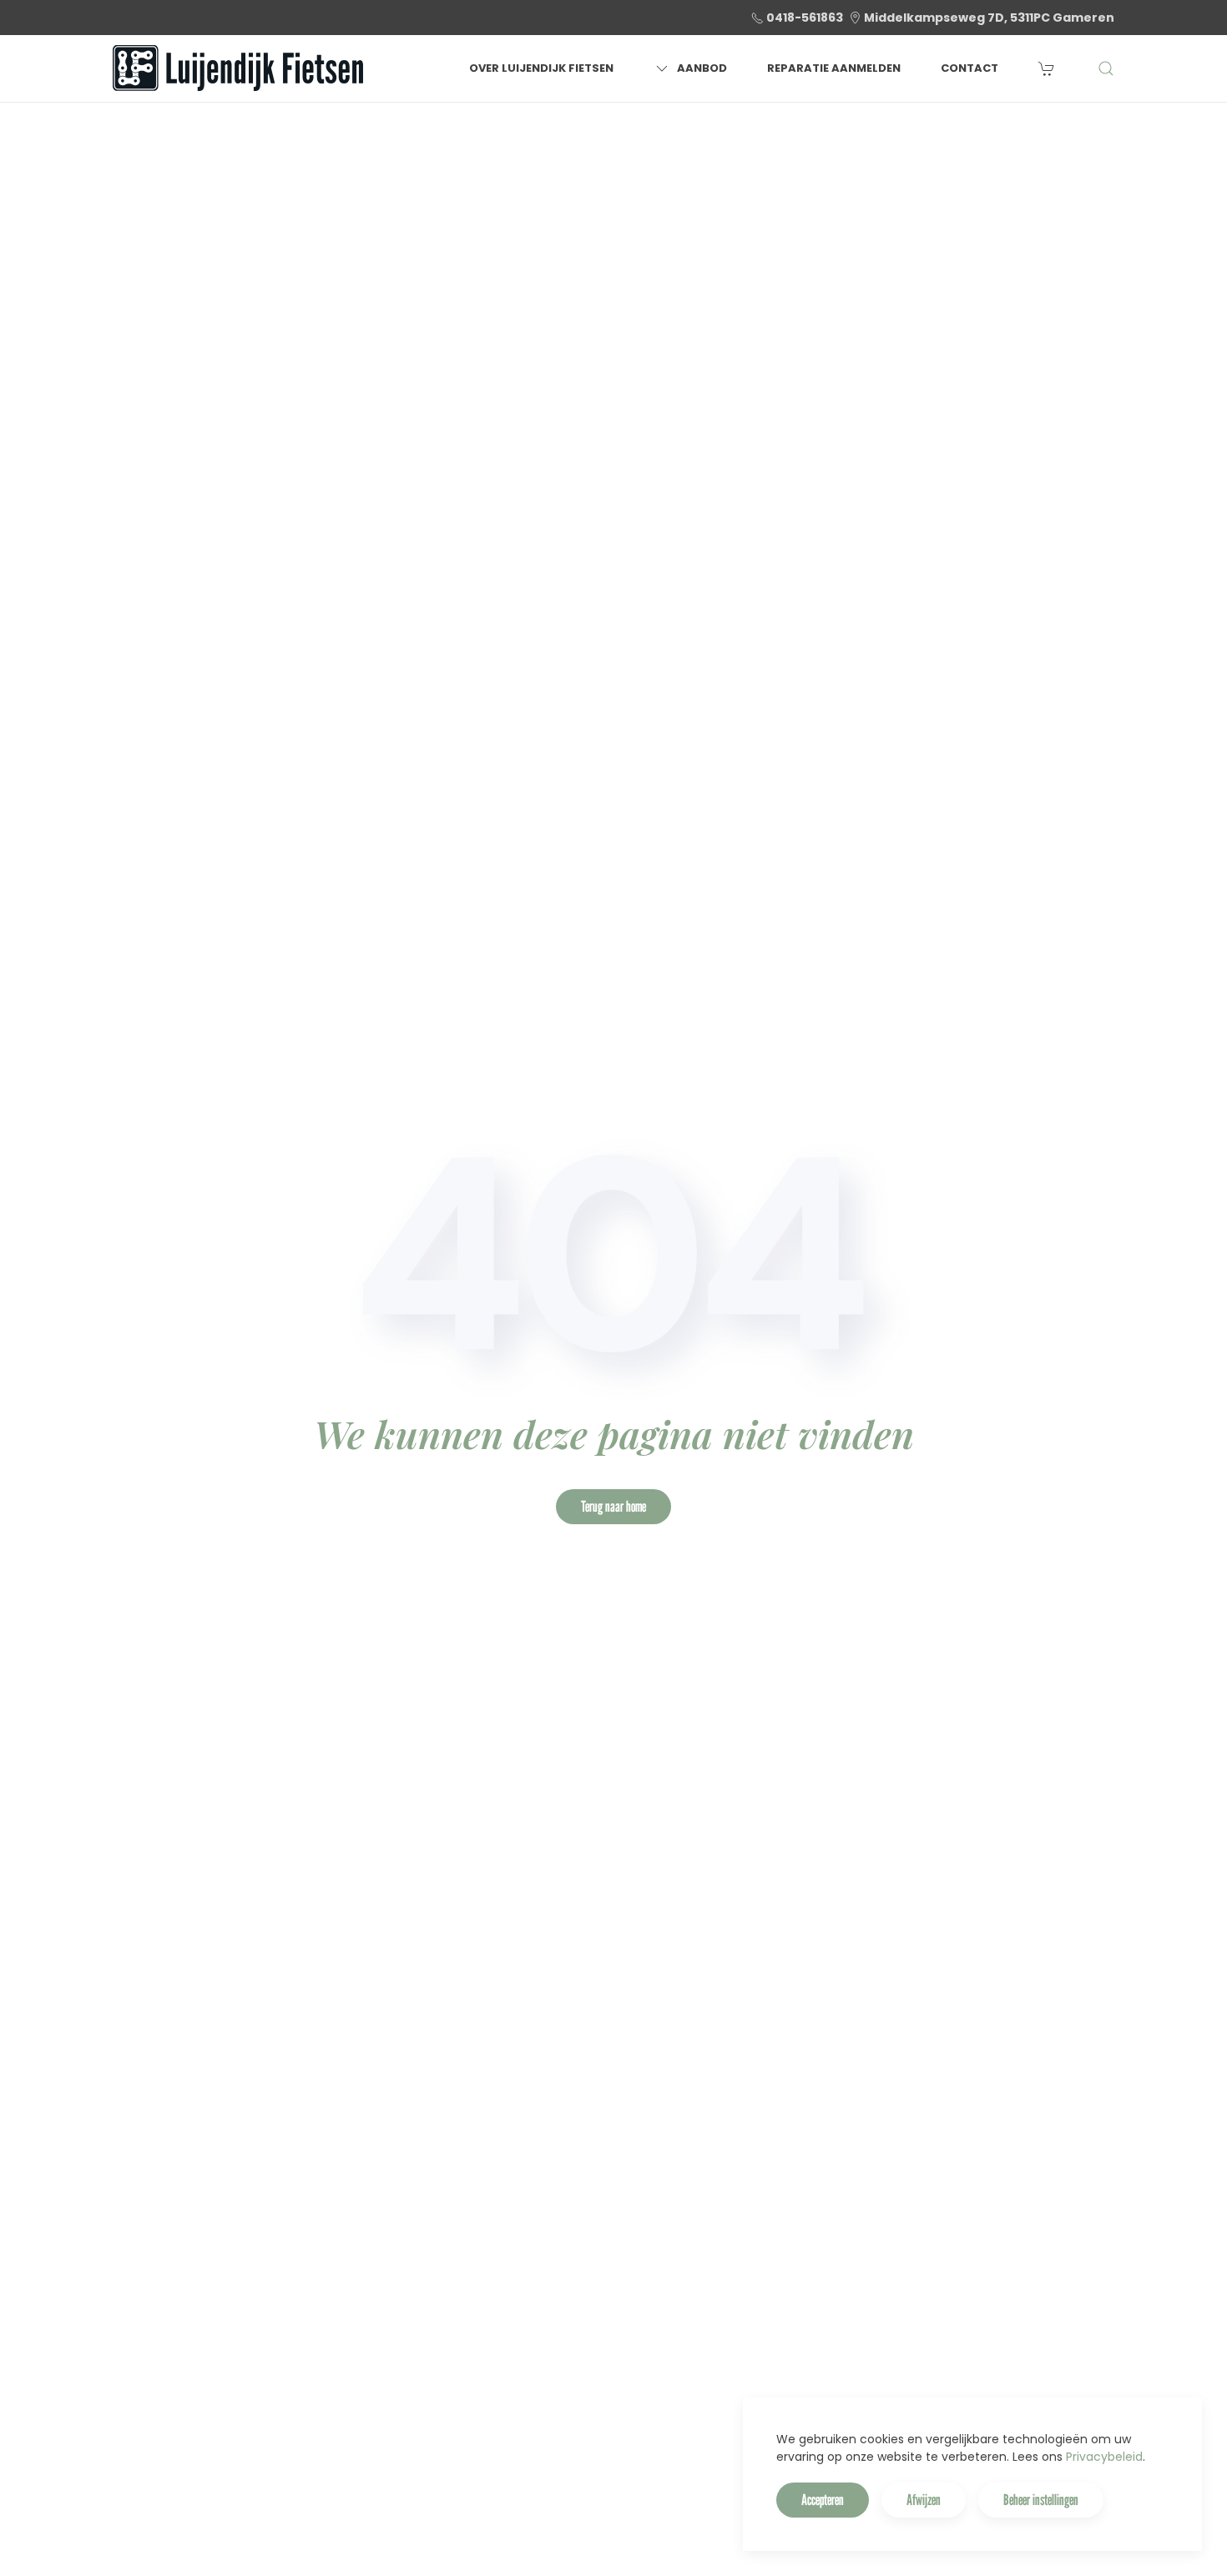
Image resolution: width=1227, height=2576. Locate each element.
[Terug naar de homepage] (238, 68)
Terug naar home (613, 1506)
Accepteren (823, 2500)
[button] (1106, 68)
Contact (969, 68)
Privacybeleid (1104, 2457)
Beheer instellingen (1041, 2500)
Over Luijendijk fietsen (541, 68)
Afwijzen (924, 2500)
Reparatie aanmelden (834, 68)
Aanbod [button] (702, 68)
